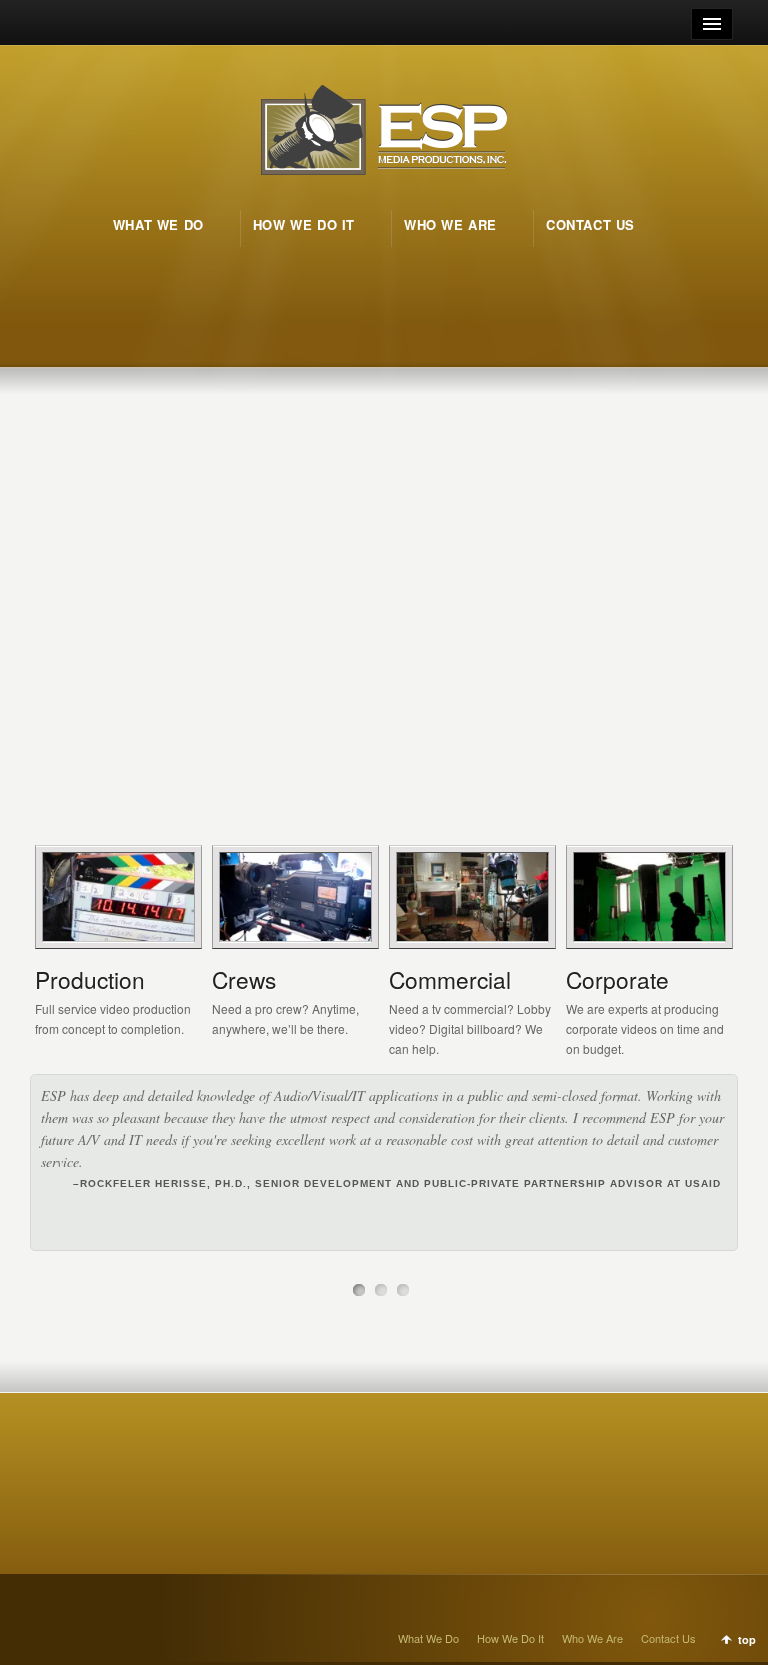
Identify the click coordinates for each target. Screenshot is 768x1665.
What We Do (428, 1638)
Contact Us (668, 1638)
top (747, 1639)
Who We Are (592, 1638)
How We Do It (510, 1638)
